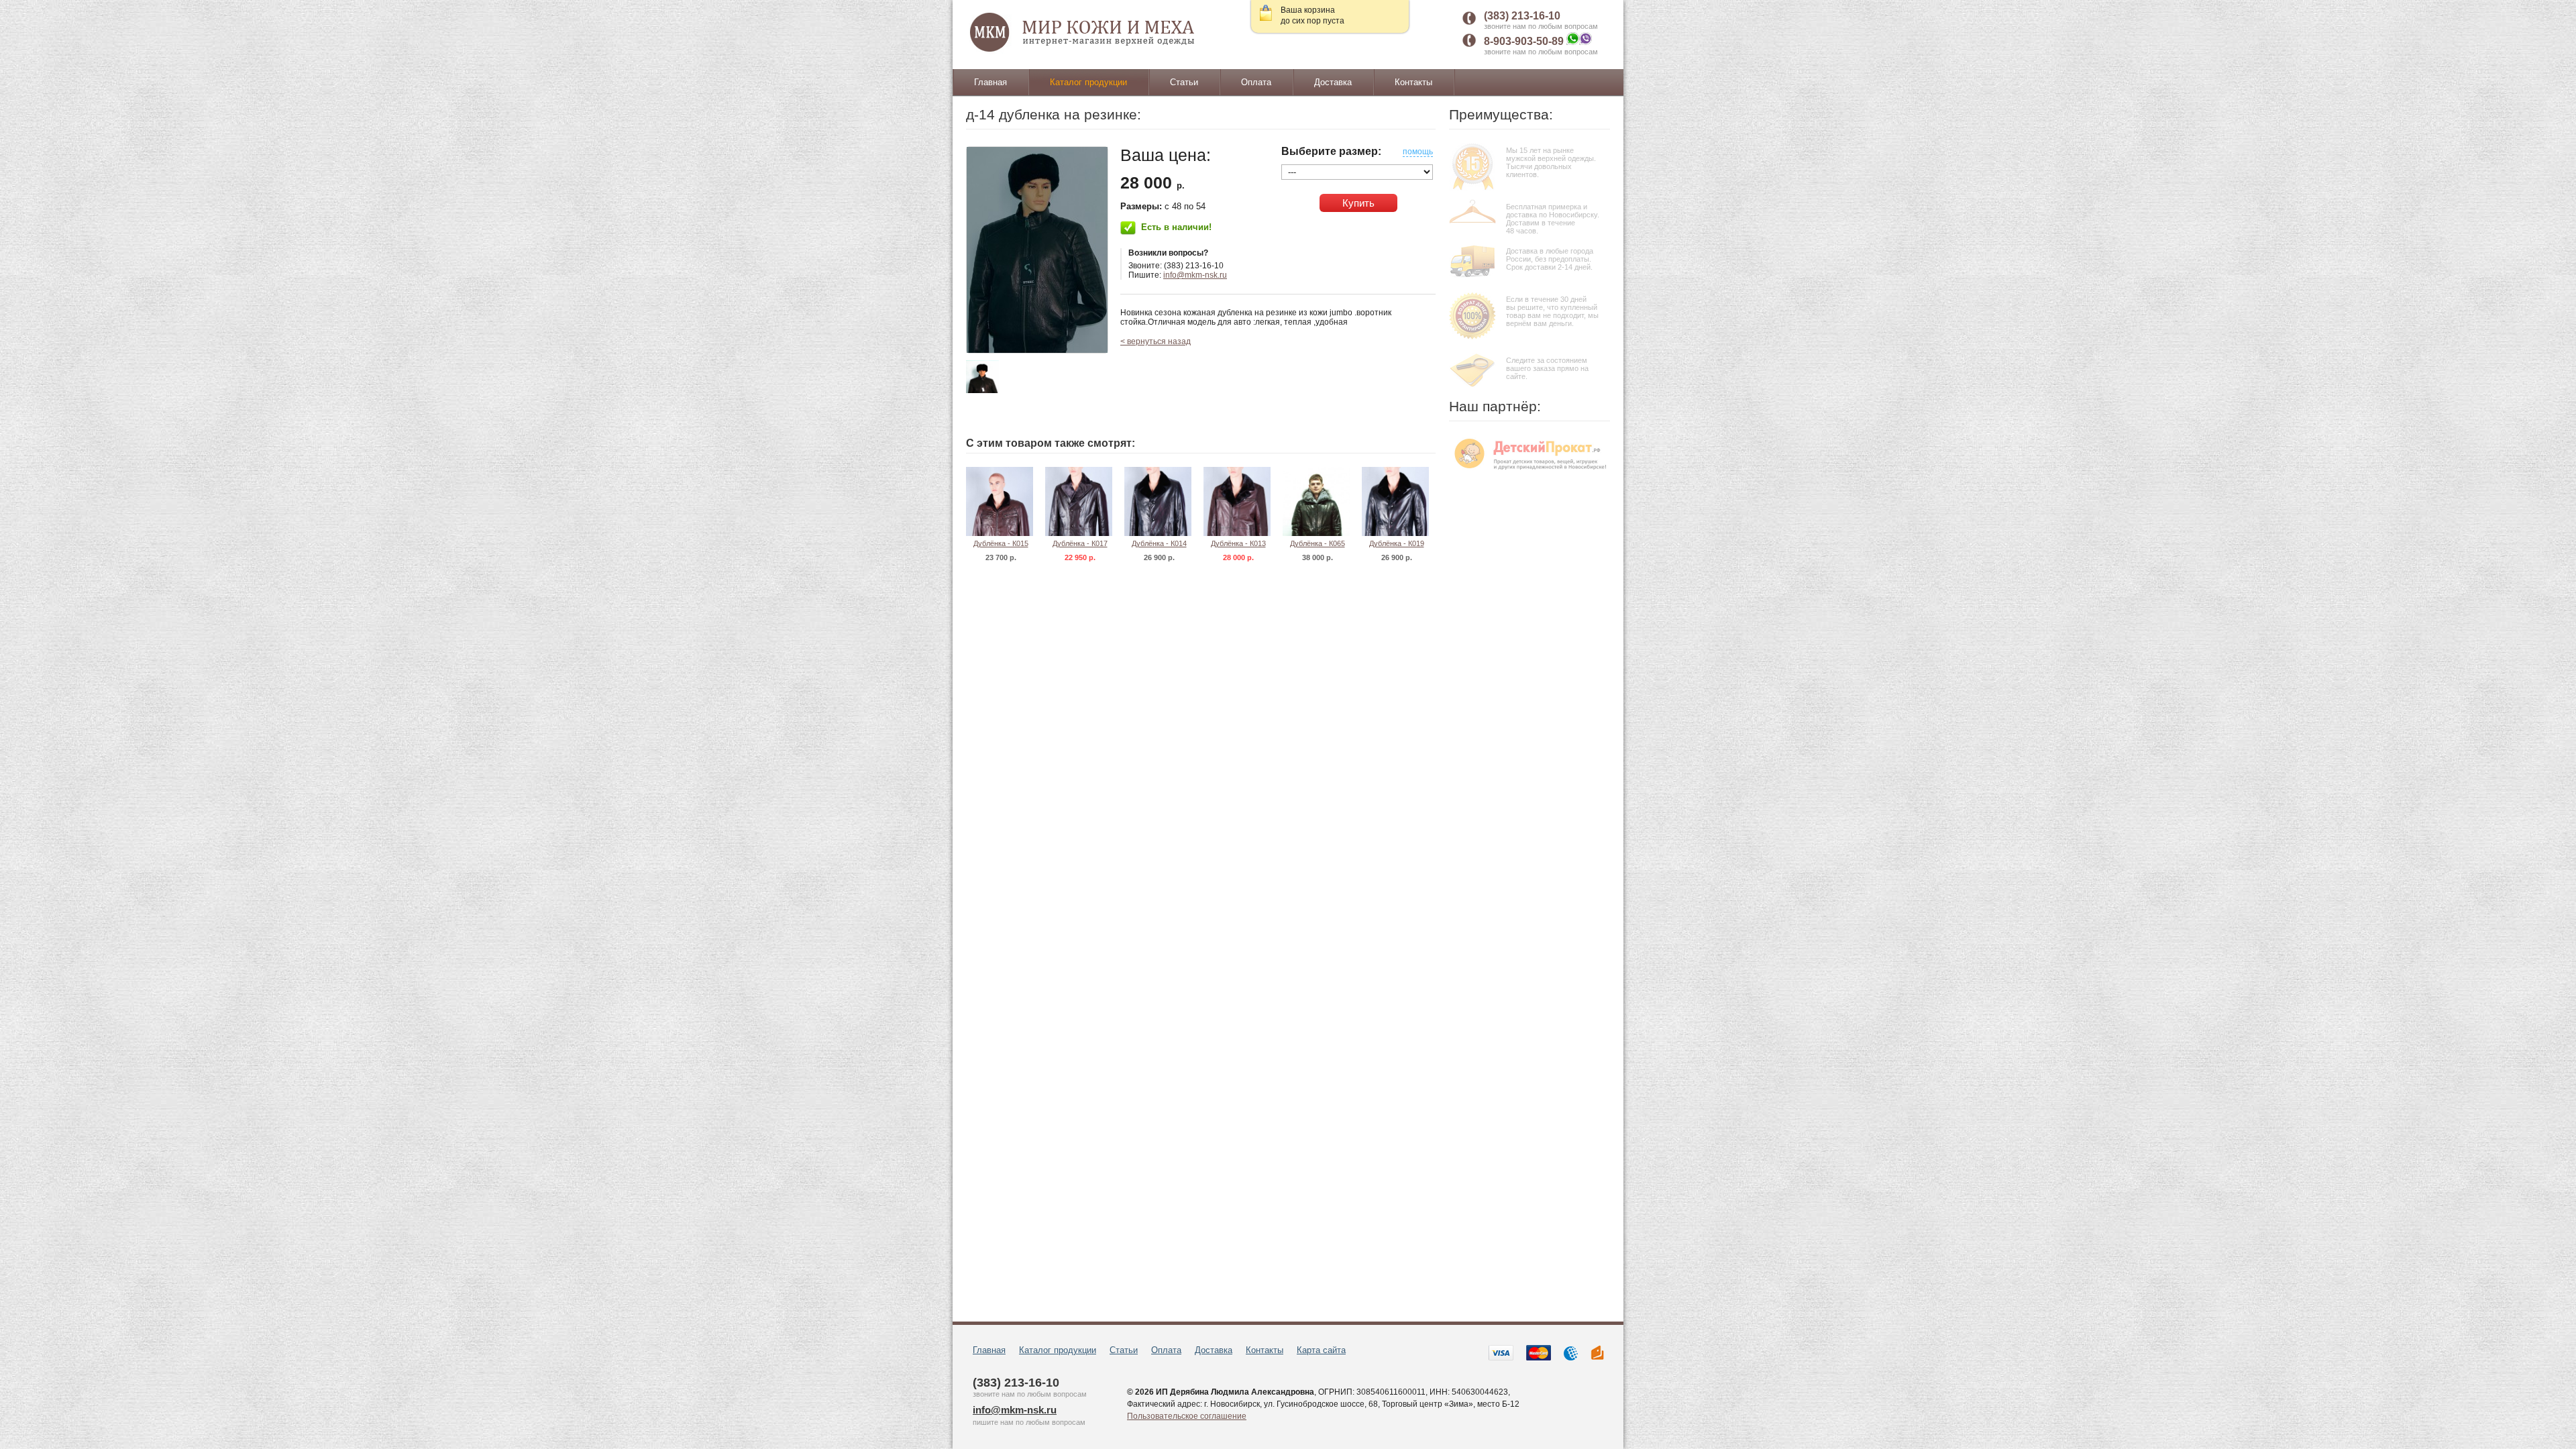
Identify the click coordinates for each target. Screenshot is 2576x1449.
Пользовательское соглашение (1187, 1416)
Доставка (1333, 82)
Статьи (1184, 82)
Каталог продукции (1088, 82)
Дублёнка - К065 (1318, 543)
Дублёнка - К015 (1001, 543)
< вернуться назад (1156, 341)
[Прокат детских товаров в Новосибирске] (1529, 472)
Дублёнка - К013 (1238, 543)
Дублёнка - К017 (1080, 543)
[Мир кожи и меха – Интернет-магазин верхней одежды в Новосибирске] (1083, 33)
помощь (1418, 152)
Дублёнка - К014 (1159, 543)
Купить (1358, 203)
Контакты (1413, 82)
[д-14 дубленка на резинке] (1037, 250)
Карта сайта (1321, 1350)
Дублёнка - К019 (1397, 543)
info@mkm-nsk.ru (1195, 275)
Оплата (1256, 82)
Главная (990, 82)
